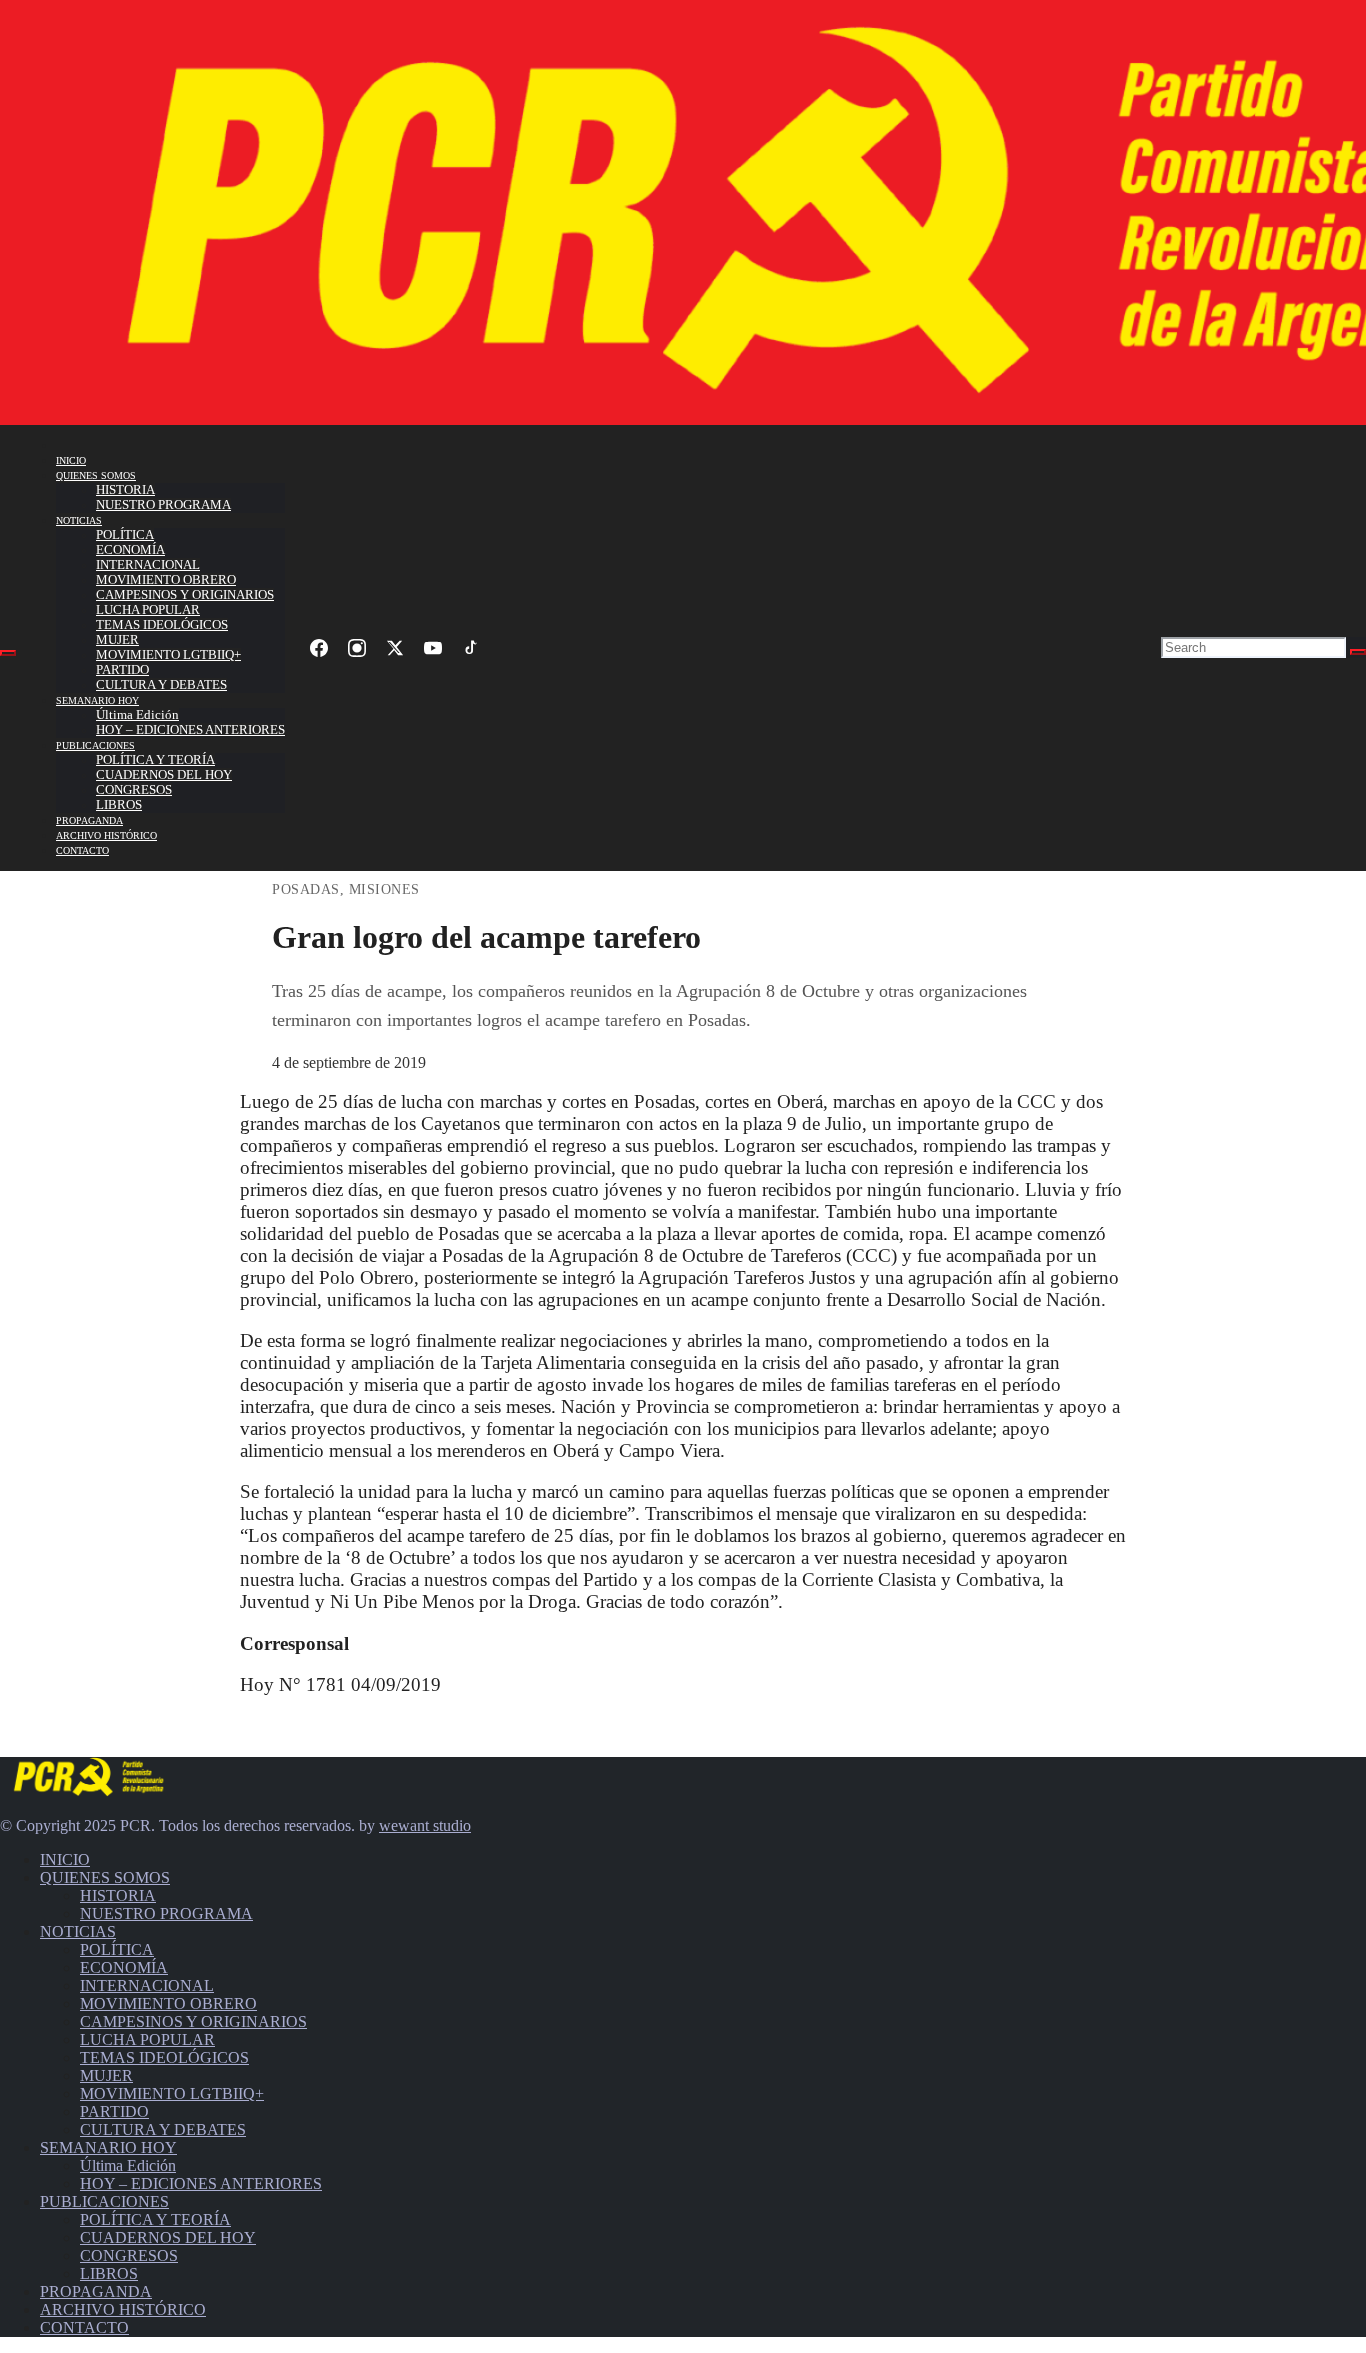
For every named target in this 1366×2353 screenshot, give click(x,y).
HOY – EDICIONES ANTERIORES (190, 730)
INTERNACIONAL (148, 565)
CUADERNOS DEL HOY (164, 775)
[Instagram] (357, 648)
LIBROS (119, 805)
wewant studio (425, 1825)
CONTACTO (82, 850)
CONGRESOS (134, 790)
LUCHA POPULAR (148, 610)
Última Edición (137, 715)
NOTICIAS (79, 520)
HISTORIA (125, 490)
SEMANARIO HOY (97, 700)
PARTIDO (122, 670)
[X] (395, 648)
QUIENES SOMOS (96, 475)
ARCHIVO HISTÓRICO (106, 835)
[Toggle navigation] (8, 653)
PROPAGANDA (89, 820)
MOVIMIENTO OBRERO (166, 580)
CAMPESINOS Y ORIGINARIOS (185, 595)
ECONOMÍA (130, 550)
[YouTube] (433, 648)
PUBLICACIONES (95, 745)
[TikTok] (471, 648)
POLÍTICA (125, 535)
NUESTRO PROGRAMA (163, 505)
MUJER (117, 640)
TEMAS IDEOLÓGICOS (162, 625)
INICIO (71, 460)
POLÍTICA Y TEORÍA (155, 760)
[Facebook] (319, 648)
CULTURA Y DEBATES (161, 685)
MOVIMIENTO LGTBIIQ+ (168, 655)
